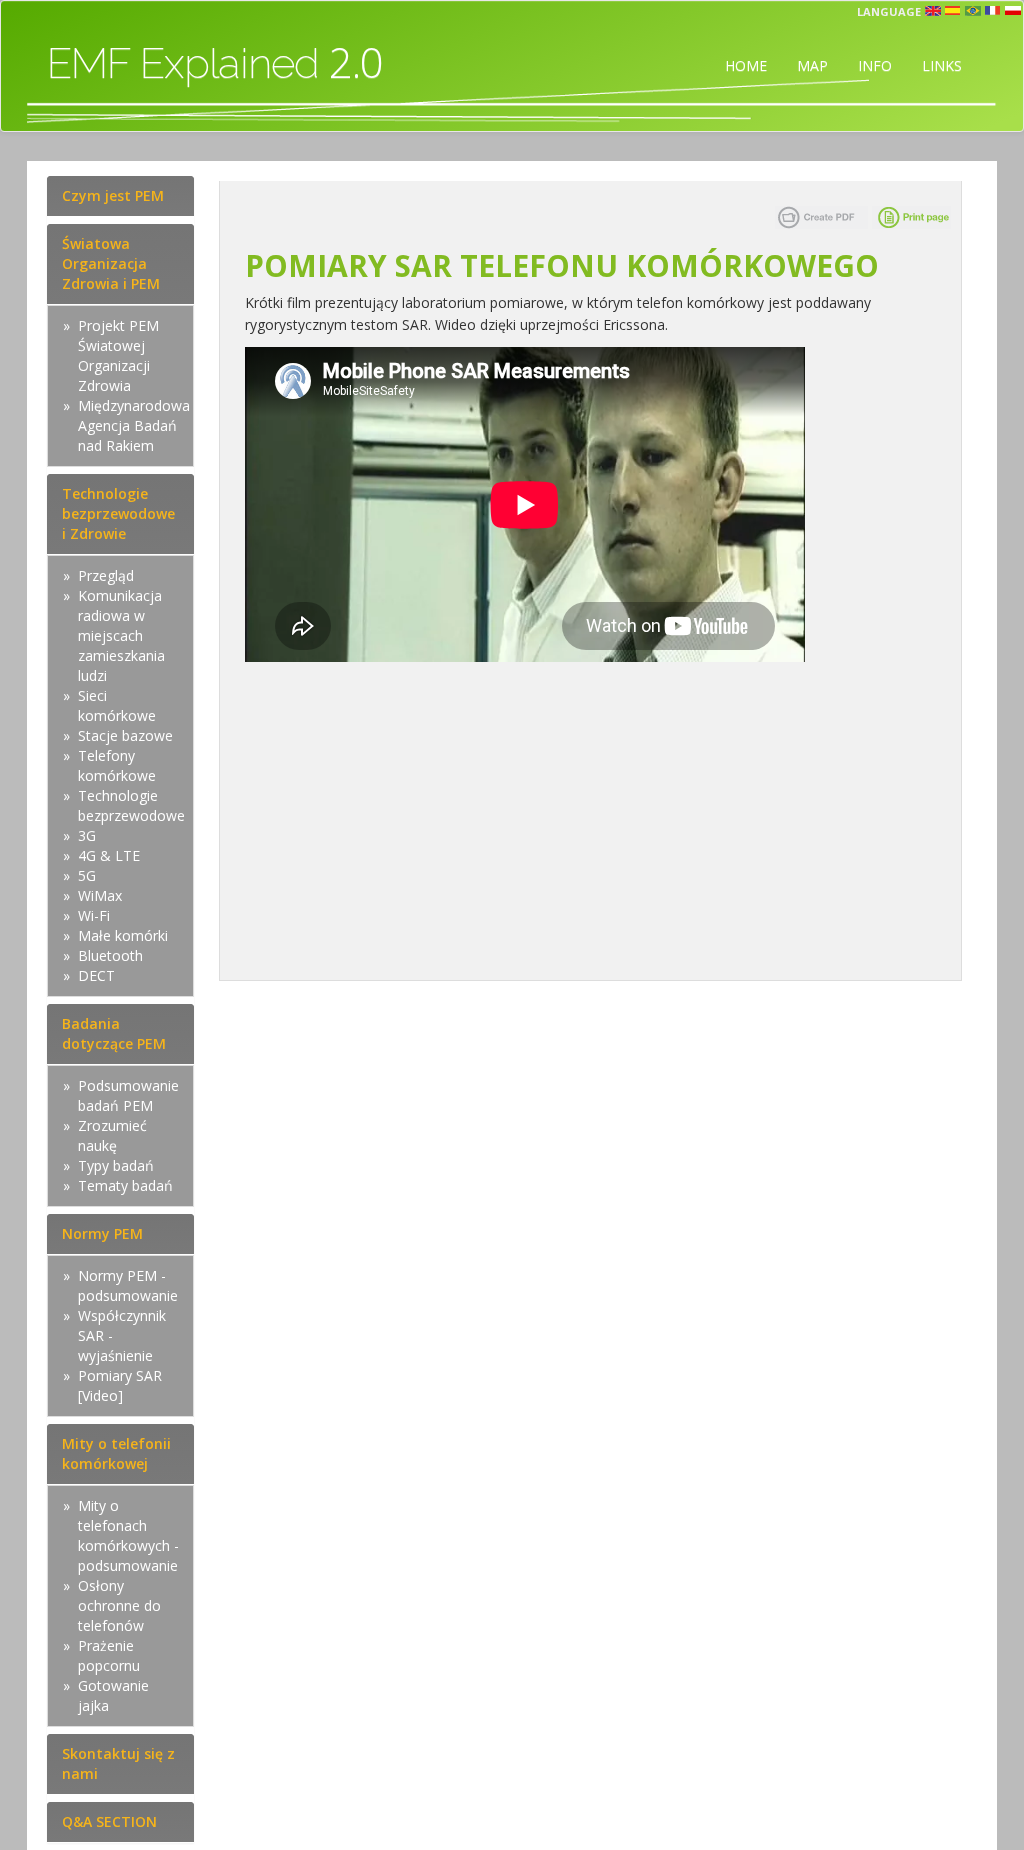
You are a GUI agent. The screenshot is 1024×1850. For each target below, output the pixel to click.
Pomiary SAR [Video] (120, 1385)
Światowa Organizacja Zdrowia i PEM (111, 263)
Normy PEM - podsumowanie (128, 1285)
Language (889, 11)
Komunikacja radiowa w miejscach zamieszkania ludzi (121, 635)
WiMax (100, 895)
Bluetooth (110, 955)
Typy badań (116, 1165)
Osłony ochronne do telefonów (119, 1605)
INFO (875, 65)
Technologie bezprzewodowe (131, 805)
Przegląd (106, 575)
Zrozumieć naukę (112, 1135)
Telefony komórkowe (117, 765)
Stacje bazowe (125, 735)
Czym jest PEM (113, 195)
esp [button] (953, 11)
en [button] (933, 11)
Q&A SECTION (109, 1821)
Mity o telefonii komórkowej (116, 1453)
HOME (746, 65)
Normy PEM (102, 1233)
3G (87, 835)
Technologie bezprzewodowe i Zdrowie (118, 513)
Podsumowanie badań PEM (128, 1095)
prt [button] (973, 11)
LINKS (942, 65)
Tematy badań (125, 1185)
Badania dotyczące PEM (114, 1033)
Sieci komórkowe (117, 705)
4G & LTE (109, 855)
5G (87, 875)
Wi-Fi (94, 915)
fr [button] (993, 11)
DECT (96, 975)
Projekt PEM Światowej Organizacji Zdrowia (118, 355)
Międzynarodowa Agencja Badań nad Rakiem (134, 425)
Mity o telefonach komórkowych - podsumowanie (128, 1535)
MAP (812, 65)
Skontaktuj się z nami (118, 1763)
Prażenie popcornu (109, 1655)
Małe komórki (123, 935)
